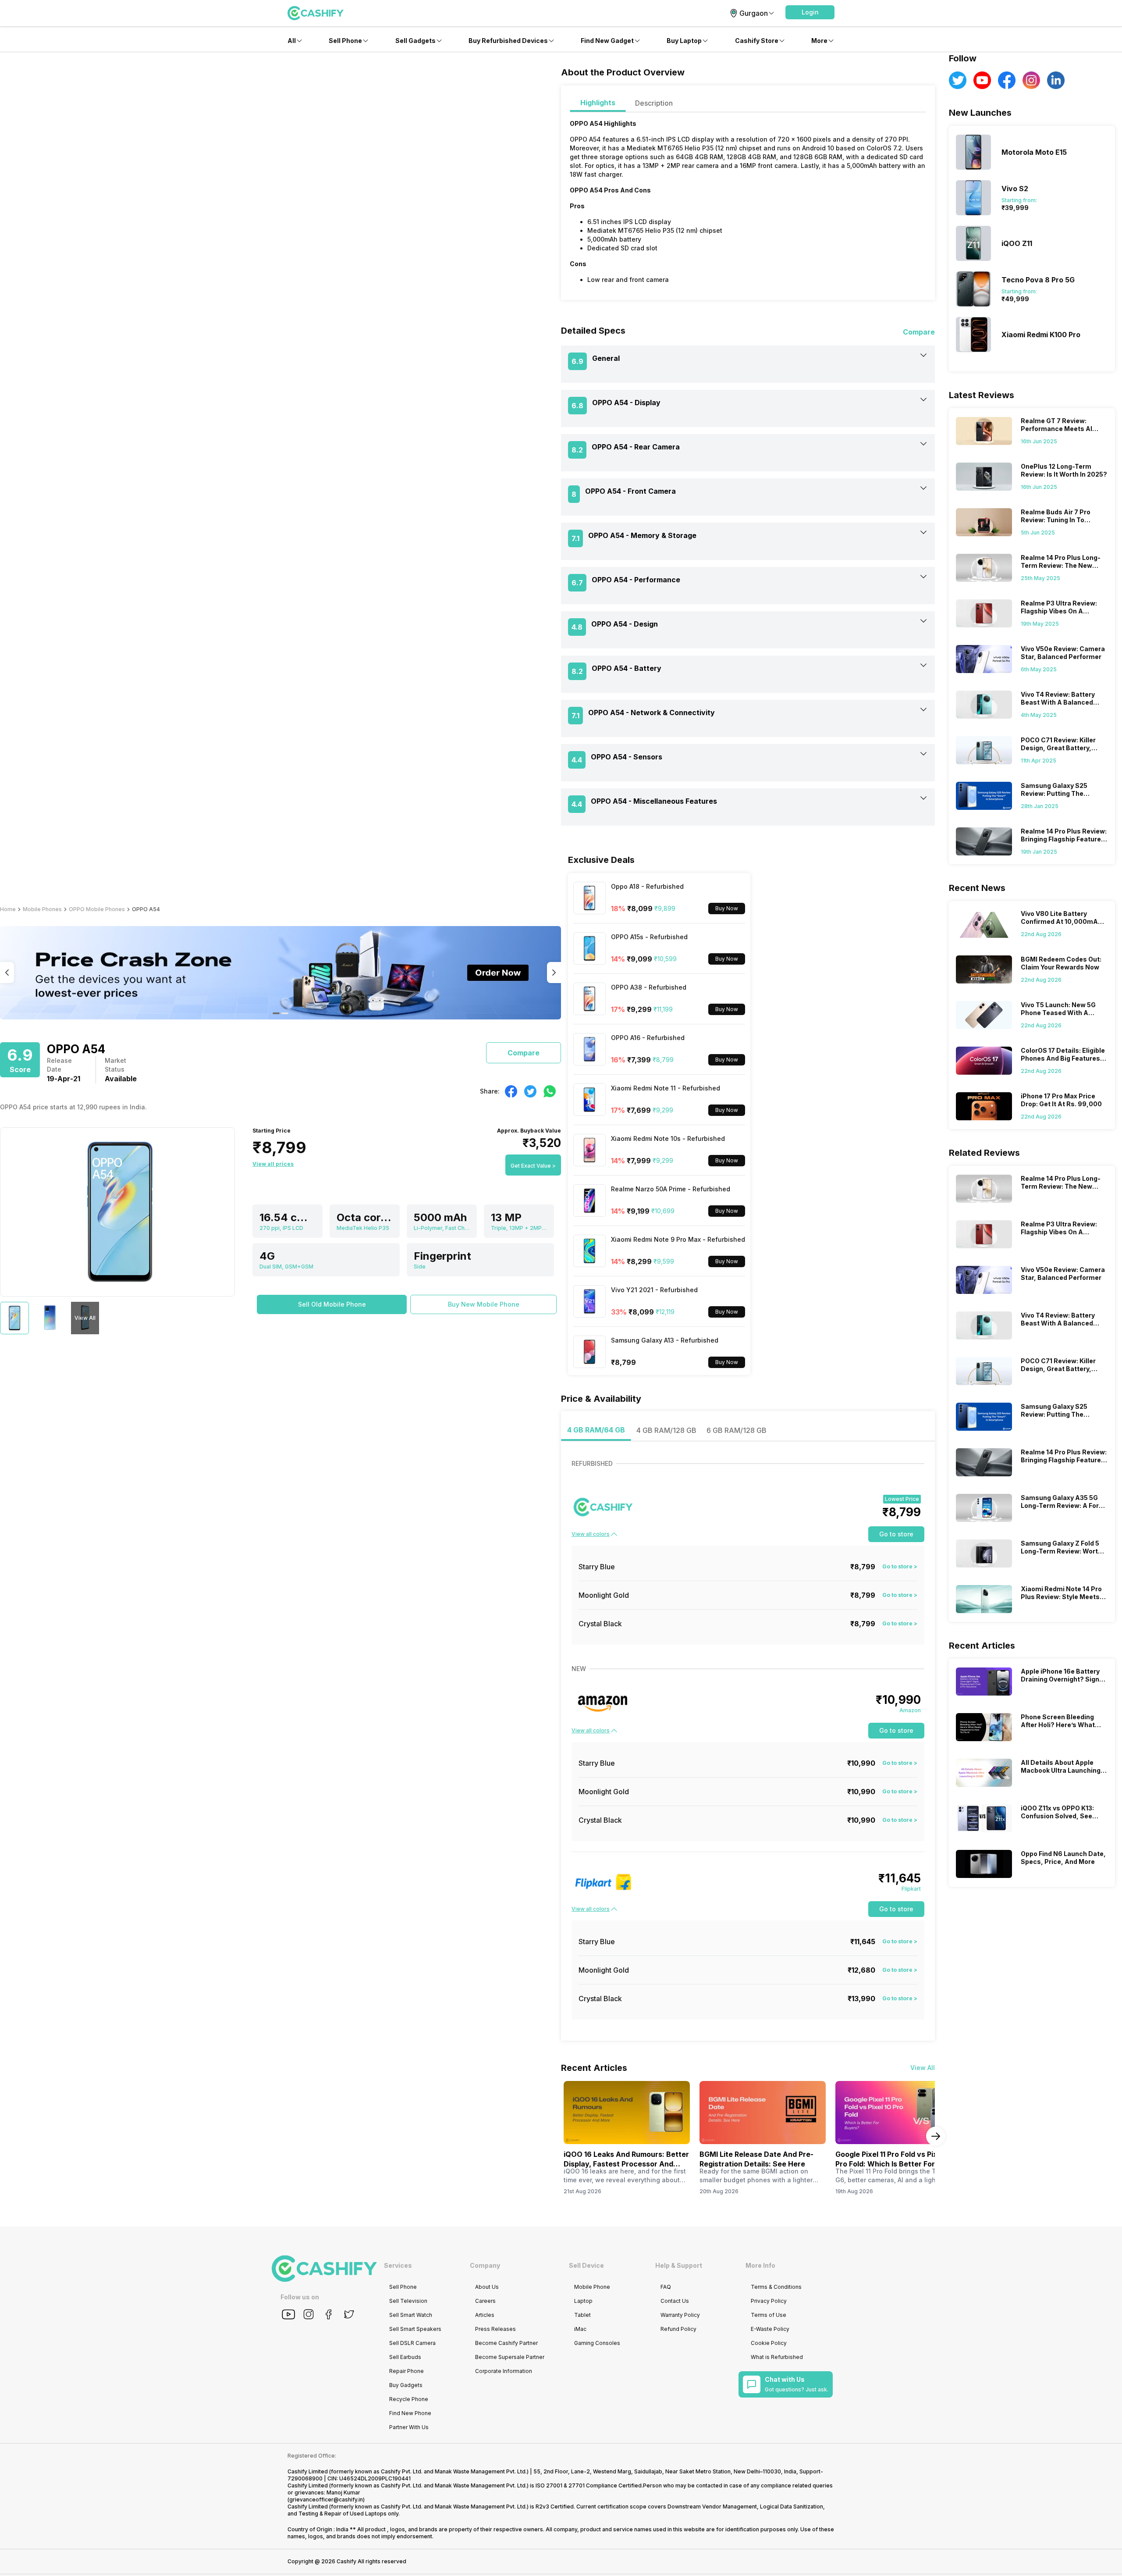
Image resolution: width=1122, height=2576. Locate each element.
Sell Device (586, 2265)
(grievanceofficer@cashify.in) (326, 2499)
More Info (760, 2265)
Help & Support (679, 2265)
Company (485, 2265)
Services (398, 2265)
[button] (810, 12)
